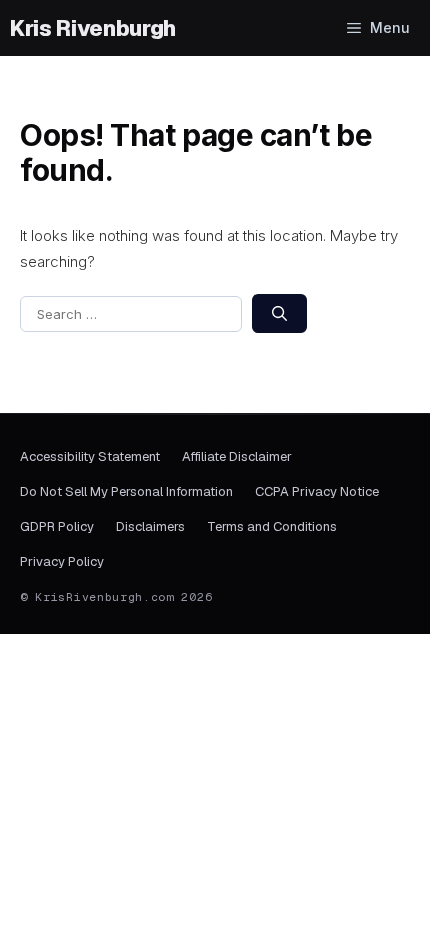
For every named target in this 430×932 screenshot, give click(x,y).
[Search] (279, 313)
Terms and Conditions (272, 526)
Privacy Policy (62, 561)
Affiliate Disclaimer (237, 456)
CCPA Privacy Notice (317, 491)
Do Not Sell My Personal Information (126, 491)
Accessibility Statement (90, 456)
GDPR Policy (57, 526)
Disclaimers (150, 526)
